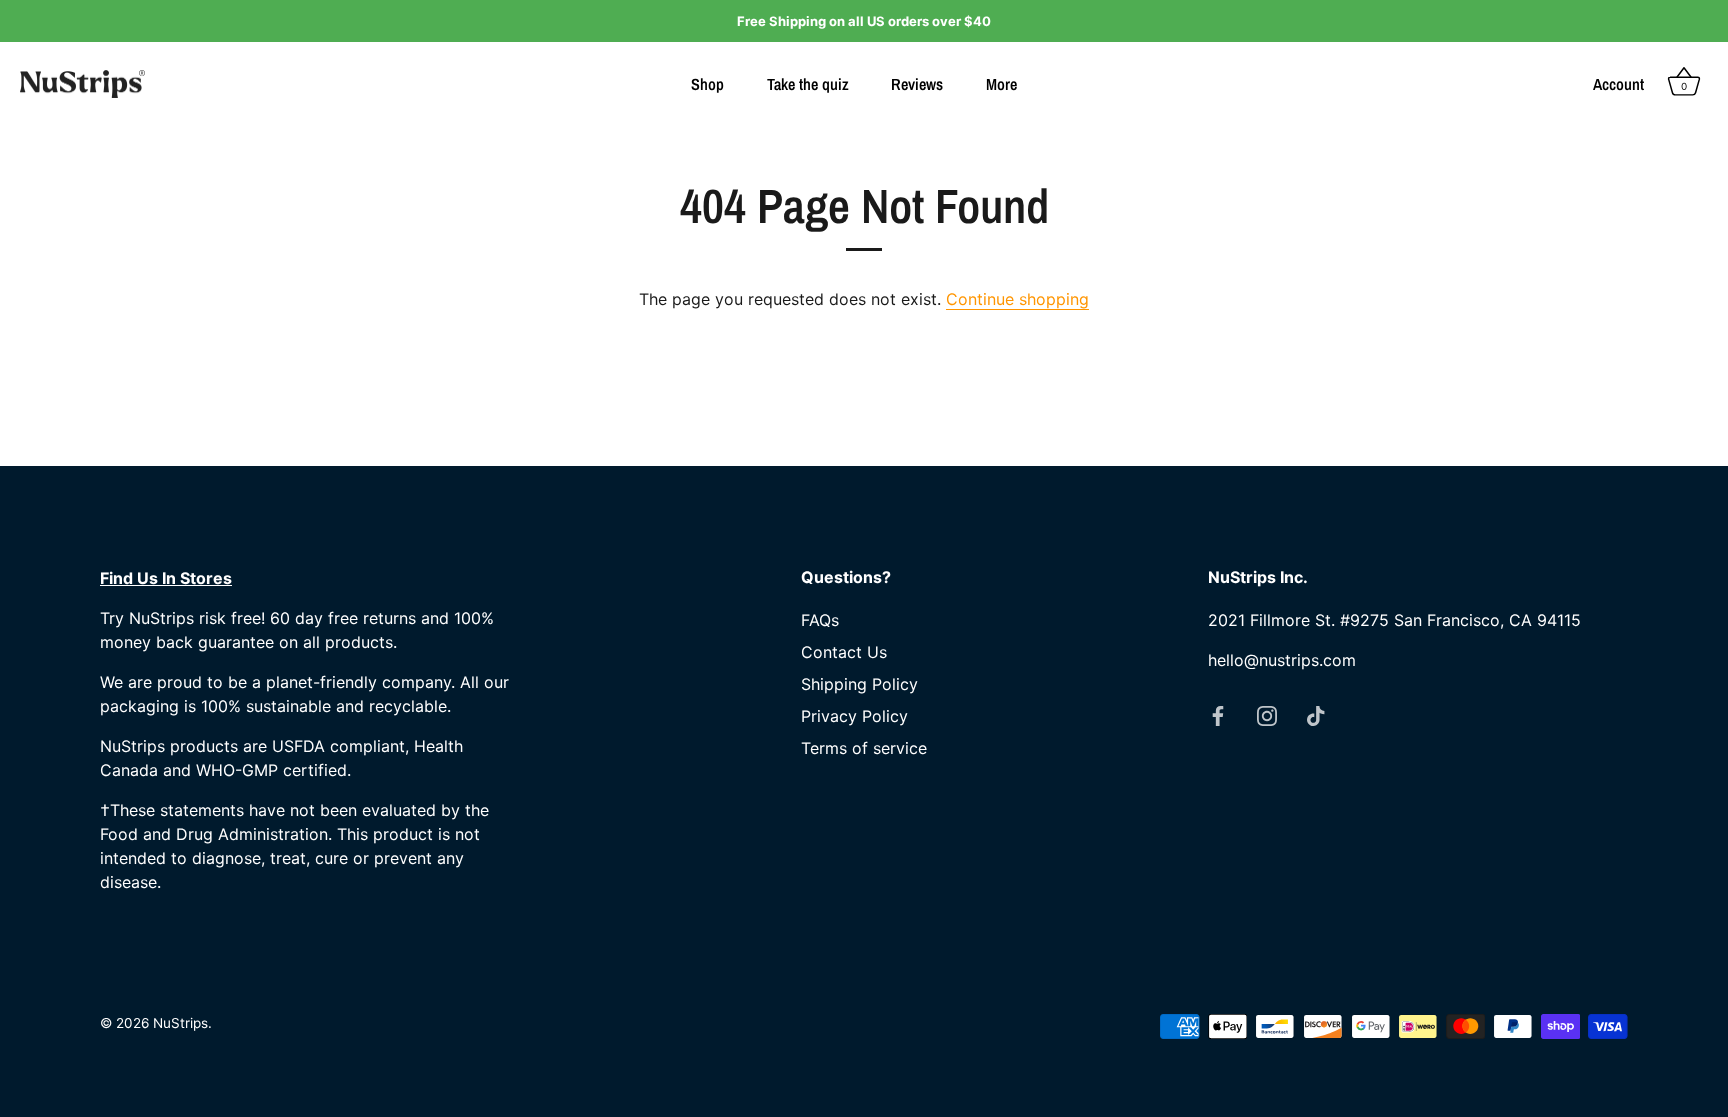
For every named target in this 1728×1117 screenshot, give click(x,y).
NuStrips (180, 1023)
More (1001, 84)
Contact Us (844, 652)
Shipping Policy (859, 684)
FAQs (820, 620)
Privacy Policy (854, 716)
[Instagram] (1267, 714)
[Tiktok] (1316, 714)
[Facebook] (1218, 714)
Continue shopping (1017, 299)
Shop (707, 84)
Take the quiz (808, 84)
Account (1618, 84)
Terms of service (864, 748)
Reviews (917, 84)
